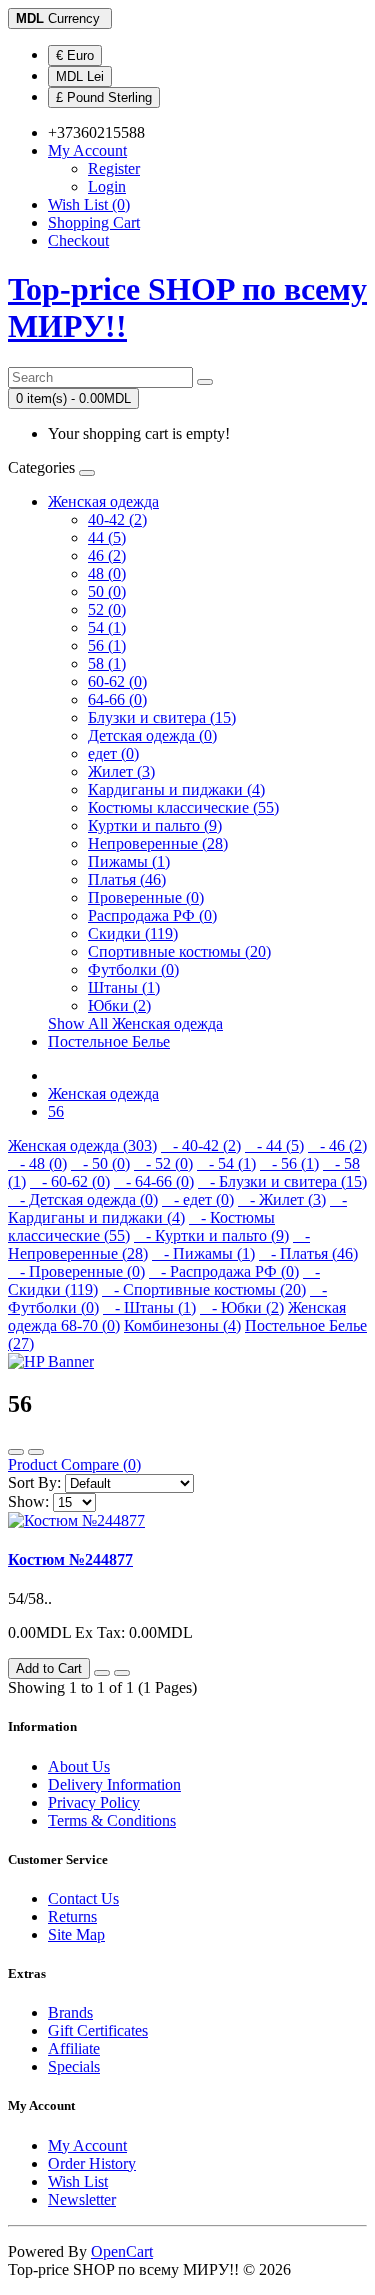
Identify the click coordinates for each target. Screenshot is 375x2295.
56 (56, 1111)
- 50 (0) (100, 1163)
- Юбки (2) (242, 1307)
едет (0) (113, 753)
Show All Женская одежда (135, 1023)
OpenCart (122, 2251)
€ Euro (75, 55)
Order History (92, 2163)
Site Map (76, 1934)
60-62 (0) (117, 681)
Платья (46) (127, 879)
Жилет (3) (121, 771)
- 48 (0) (37, 1163)
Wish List (78, 2181)
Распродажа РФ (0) (152, 915)
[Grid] (36, 1452)
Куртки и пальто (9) (155, 825)
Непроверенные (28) (158, 843)
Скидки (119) (133, 933)
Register (114, 168)
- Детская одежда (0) (83, 1199)
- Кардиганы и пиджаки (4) (177, 1208)
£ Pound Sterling (104, 97)
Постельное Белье (109, 1041)
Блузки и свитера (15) (162, 717)
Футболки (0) (133, 969)
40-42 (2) (117, 519)
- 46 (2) (337, 1145)
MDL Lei (80, 76)
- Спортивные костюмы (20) (204, 1289)
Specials (74, 2066)
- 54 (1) (226, 1163)
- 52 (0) (163, 1163)
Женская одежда (103, 501)
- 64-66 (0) (154, 1181)
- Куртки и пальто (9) (211, 1235)
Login (107, 186)
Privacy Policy (94, 1802)
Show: (28, 1501)
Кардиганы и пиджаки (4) (176, 789)
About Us (79, 1766)
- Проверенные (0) (76, 1271)
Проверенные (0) (146, 897)
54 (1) (107, 627)
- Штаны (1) (149, 1307)
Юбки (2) (119, 1005)
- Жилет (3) (282, 1199)
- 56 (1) (289, 1163)
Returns (72, 1916)
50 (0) (107, 591)
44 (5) (107, 537)
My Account (87, 2145)
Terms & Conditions (112, 1820)
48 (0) (107, 573)
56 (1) (107, 645)
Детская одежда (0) (152, 735)
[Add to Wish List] (102, 1673)
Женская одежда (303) (82, 1145)
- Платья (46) (308, 1253)
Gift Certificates (98, 2030)
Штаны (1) (124, 987)
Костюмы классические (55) (183, 807)
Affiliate (74, 2048)
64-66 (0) (117, 699)
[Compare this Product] (122, 1673)
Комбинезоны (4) (182, 1325)
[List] (16, 1452)
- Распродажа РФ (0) (224, 1271)
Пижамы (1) (129, 861)
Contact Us (83, 1898)
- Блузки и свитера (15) (282, 1181)
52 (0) (107, 609)
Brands (70, 2012)
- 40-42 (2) (201, 1145)
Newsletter (82, 2199)
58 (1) (107, 663)
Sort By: (34, 1482)
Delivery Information (114, 1784)
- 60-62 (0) (70, 1181)
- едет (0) (198, 1199)
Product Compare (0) (74, 1464)
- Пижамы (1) (203, 1253)
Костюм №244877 (70, 1559)
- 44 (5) (274, 1145)
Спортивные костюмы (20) (179, 951)
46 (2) (107, 555)
